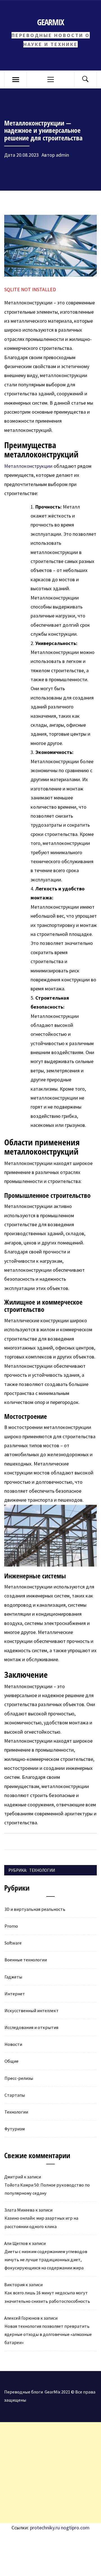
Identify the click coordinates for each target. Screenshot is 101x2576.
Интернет (15, 1994)
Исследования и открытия (31, 2027)
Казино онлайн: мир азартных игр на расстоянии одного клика (41, 2222)
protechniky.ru (45, 2528)
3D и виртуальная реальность (35, 1909)
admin (62, 155)
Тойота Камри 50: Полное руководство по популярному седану (47, 2189)
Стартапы (15, 2095)
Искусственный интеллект (32, 2010)
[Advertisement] (50, 2473)
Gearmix (50, 22)
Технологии (42, 1870)
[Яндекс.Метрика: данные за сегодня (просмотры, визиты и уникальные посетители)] (63, 2537)
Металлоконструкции (28, 466)
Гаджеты (13, 1977)
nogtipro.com (75, 2528)
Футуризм (15, 2129)
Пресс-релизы (19, 2078)
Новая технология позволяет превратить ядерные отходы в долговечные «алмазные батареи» (48, 2334)
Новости (13, 2044)
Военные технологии (26, 1960)
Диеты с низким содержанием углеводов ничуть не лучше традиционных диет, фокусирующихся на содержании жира (46, 2260)
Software (13, 1943)
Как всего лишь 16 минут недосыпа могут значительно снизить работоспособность (47, 2297)
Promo (11, 1926)
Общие (12, 2061)
